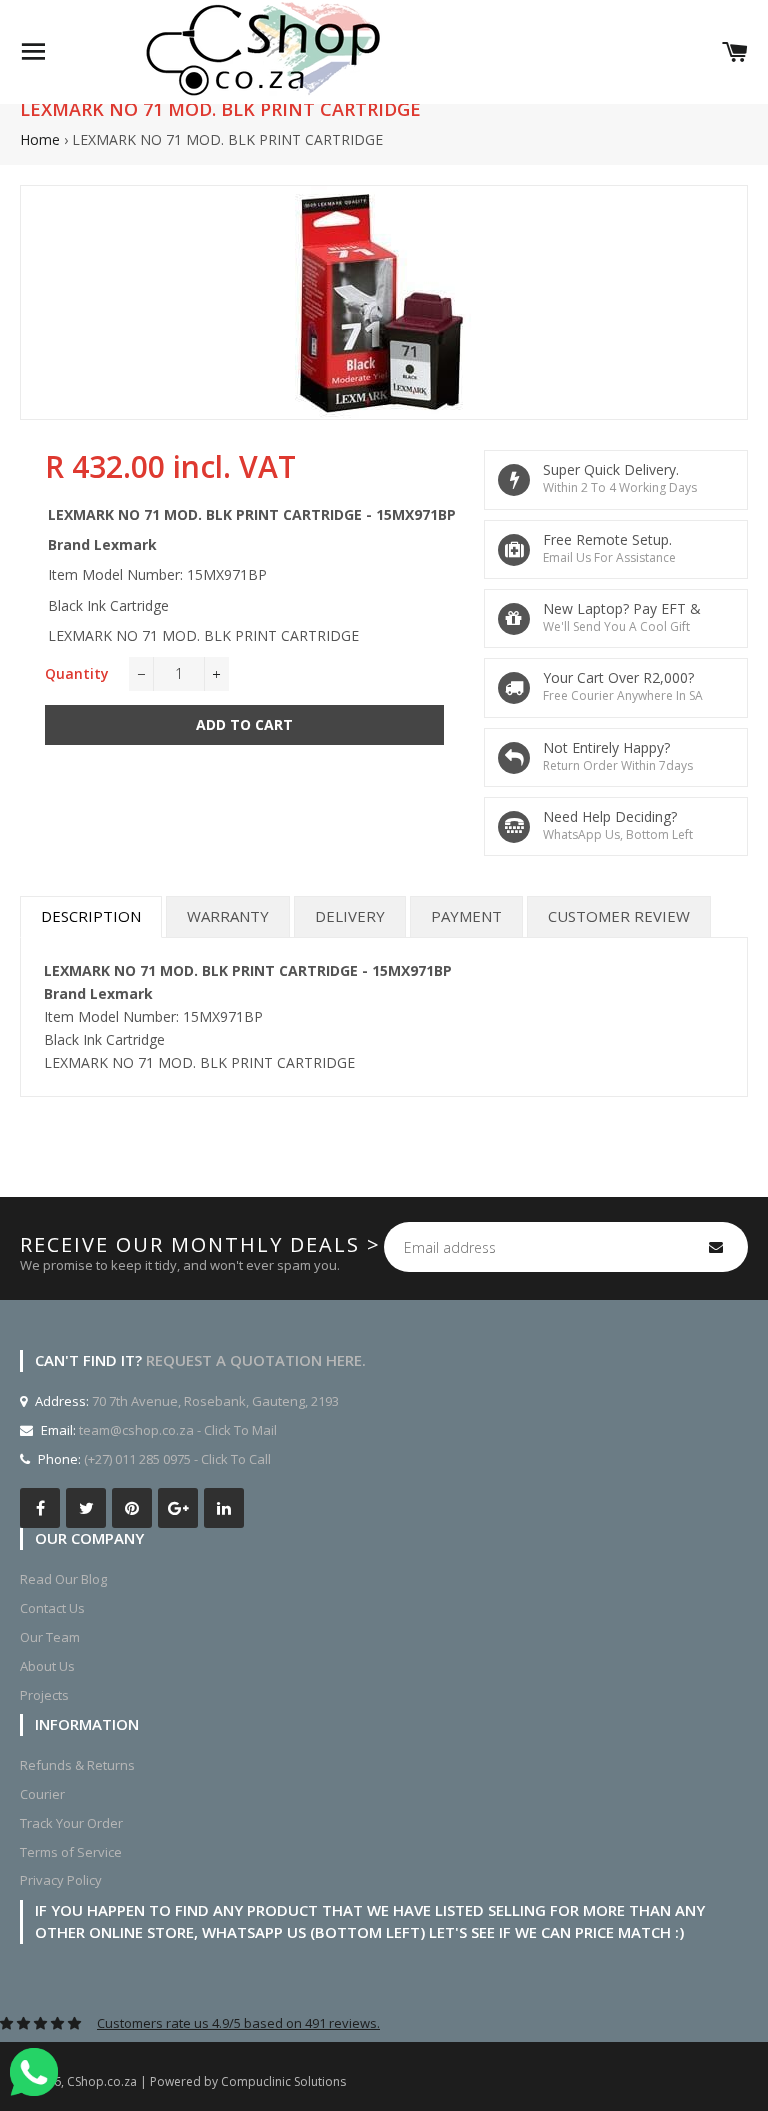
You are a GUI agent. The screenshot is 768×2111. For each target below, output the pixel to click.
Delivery (350, 916)
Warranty (228, 916)
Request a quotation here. (256, 1360)
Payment (466, 916)
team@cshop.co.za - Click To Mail (178, 1430)
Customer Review (619, 916)
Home (40, 139)
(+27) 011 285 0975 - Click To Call (177, 1459)
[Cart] (735, 52)
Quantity (77, 673)
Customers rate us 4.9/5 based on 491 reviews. (238, 2023)
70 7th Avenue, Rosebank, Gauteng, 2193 (214, 1401)
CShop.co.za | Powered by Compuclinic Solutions (206, 2081)
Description (91, 916)
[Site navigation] (33, 52)
